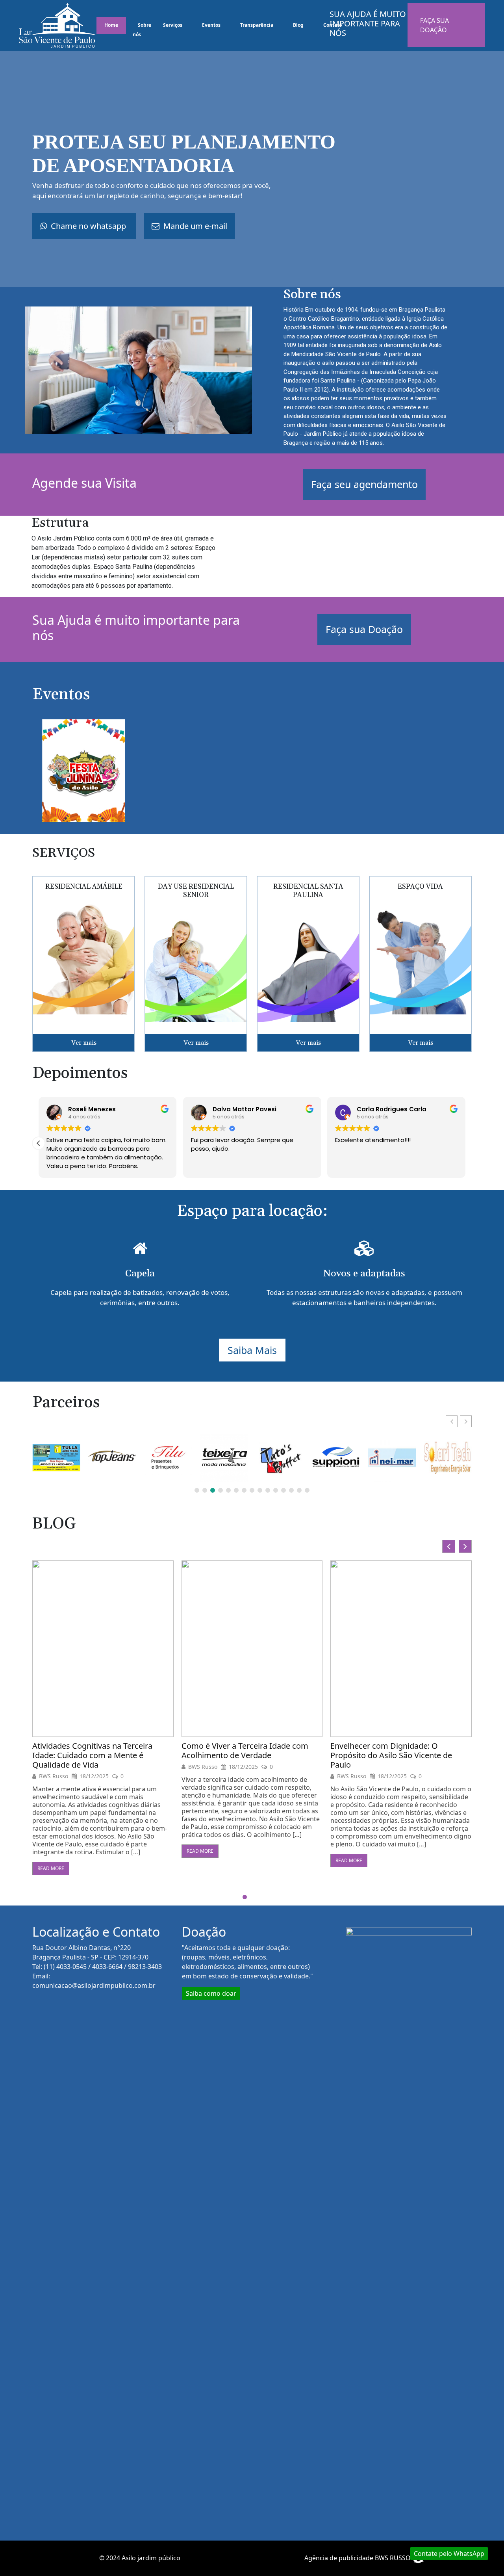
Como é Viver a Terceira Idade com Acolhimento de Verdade (109, 1751)
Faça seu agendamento (364, 484)
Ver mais (84, 1043)
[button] (39, 1143)
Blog (298, 25)
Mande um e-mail (194, 226)
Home (111, 25)
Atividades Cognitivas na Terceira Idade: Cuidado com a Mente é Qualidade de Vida (404, 1755)
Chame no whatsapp (88, 226)
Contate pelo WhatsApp (449, 2554)
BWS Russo (67, 1767)
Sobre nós (142, 30)
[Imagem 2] (84, 770)
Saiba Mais (252, 1350)
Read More (64, 1851)
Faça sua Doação (364, 629)
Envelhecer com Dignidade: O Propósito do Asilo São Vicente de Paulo (256, 1755)
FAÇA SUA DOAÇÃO (435, 25)
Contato (333, 25)
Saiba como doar (211, 1993)
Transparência (257, 25)
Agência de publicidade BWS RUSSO (358, 2558)
